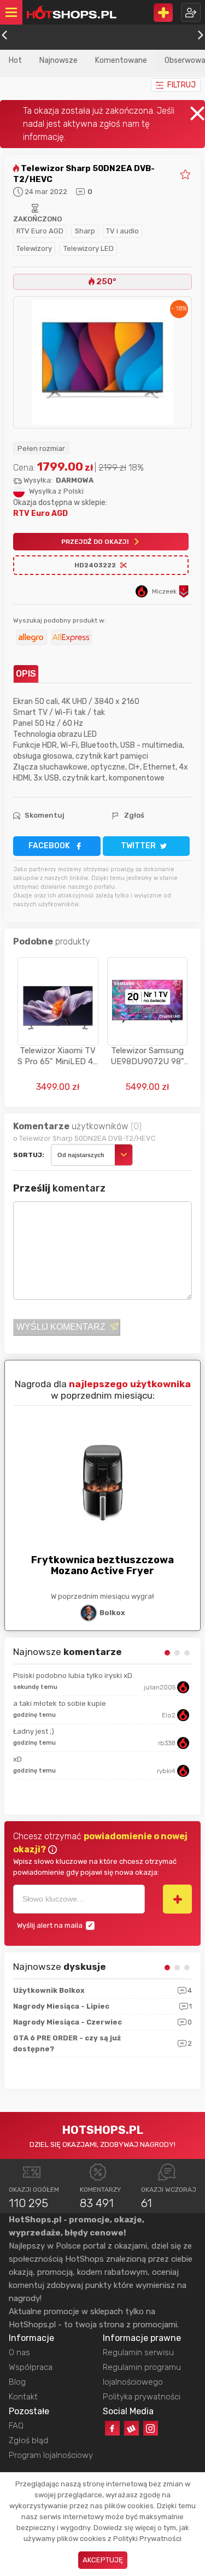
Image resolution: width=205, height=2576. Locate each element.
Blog (17, 2382)
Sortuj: (29, 1155)
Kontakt (23, 2397)
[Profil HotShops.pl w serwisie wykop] (131, 2428)
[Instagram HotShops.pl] (151, 2428)
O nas (19, 2352)
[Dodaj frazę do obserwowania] (177, 1899)
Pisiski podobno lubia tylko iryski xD (73, 1676)
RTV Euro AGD (40, 231)
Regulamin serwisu (138, 2352)
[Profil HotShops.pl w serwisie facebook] (112, 2428)
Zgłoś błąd (28, 2440)
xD (17, 1759)
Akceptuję (103, 2560)
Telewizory (34, 248)
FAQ (16, 2426)
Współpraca (31, 2367)
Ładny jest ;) (34, 1731)
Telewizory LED (89, 248)
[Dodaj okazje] (163, 13)
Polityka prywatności (142, 2397)
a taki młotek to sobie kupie (60, 1703)
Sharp (85, 231)
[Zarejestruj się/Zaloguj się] (191, 12)
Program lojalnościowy (51, 2455)
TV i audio (122, 231)
